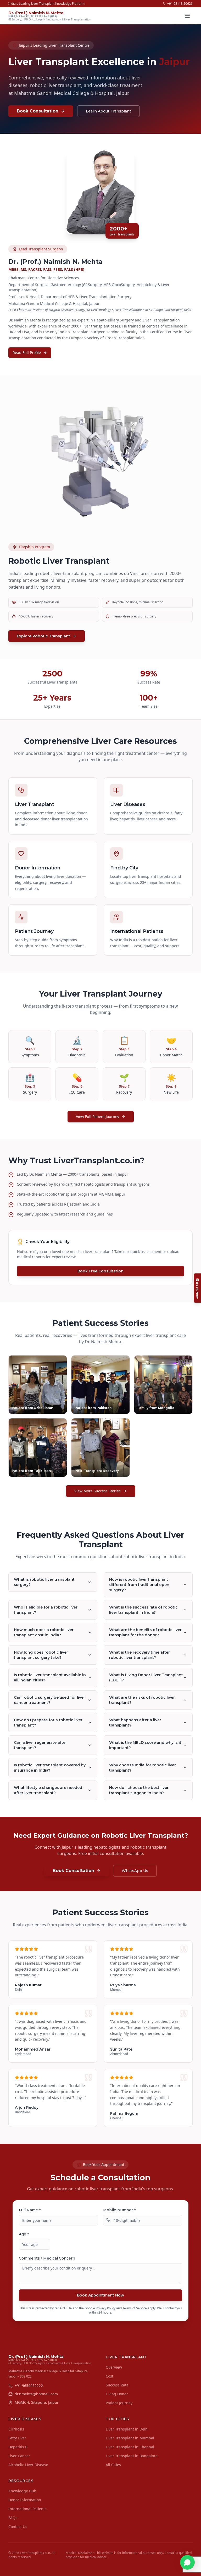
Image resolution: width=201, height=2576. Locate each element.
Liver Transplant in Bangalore (132, 2456)
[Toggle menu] (187, 16)
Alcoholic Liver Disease (28, 2465)
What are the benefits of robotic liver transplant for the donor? (145, 1632)
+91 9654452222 (29, 2386)
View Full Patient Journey (97, 1117)
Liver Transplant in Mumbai (130, 2438)
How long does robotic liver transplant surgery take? (41, 1655)
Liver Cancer (19, 2456)
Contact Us (18, 2527)
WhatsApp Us (135, 1871)
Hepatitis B (18, 2447)
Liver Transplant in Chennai (130, 2447)
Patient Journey (119, 2403)
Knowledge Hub (22, 2491)
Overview (114, 2367)
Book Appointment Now (100, 2295)
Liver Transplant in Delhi (127, 2429)
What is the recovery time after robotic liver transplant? (139, 1655)
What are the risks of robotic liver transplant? (142, 1700)
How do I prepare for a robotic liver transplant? (48, 1723)
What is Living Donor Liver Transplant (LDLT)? (146, 1677)
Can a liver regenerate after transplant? (40, 1745)
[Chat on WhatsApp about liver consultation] (187, 2562)
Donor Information (25, 2500)
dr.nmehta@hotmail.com (36, 2394)
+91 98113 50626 (180, 4)
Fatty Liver (17, 2438)
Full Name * (30, 2210)
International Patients (27, 2509)
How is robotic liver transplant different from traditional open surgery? (139, 1585)
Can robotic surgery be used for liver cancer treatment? (49, 1700)
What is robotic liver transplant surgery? (44, 1582)
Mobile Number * (119, 2210)
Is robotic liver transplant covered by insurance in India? (50, 1768)
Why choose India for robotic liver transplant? (143, 1768)
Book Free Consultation (100, 1271)
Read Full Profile (27, 353)
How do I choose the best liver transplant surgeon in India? (139, 1790)
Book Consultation (38, 111)
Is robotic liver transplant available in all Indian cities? (50, 1677)
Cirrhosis (16, 2429)
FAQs (13, 2518)
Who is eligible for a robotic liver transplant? (46, 1610)
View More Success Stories (97, 1491)
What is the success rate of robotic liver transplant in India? (143, 1610)
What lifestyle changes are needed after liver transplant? (48, 1790)
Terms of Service (135, 2308)
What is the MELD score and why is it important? (145, 1745)
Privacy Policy (106, 2308)
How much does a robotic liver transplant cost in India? (44, 1632)
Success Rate (117, 2385)
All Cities (113, 2465)
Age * (24, 2234)
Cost (110, 2376)
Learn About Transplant (108, 111)
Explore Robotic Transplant (43, 636)
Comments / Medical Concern (47, 2258)
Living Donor (117, 2394)
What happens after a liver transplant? (135, 1723)
